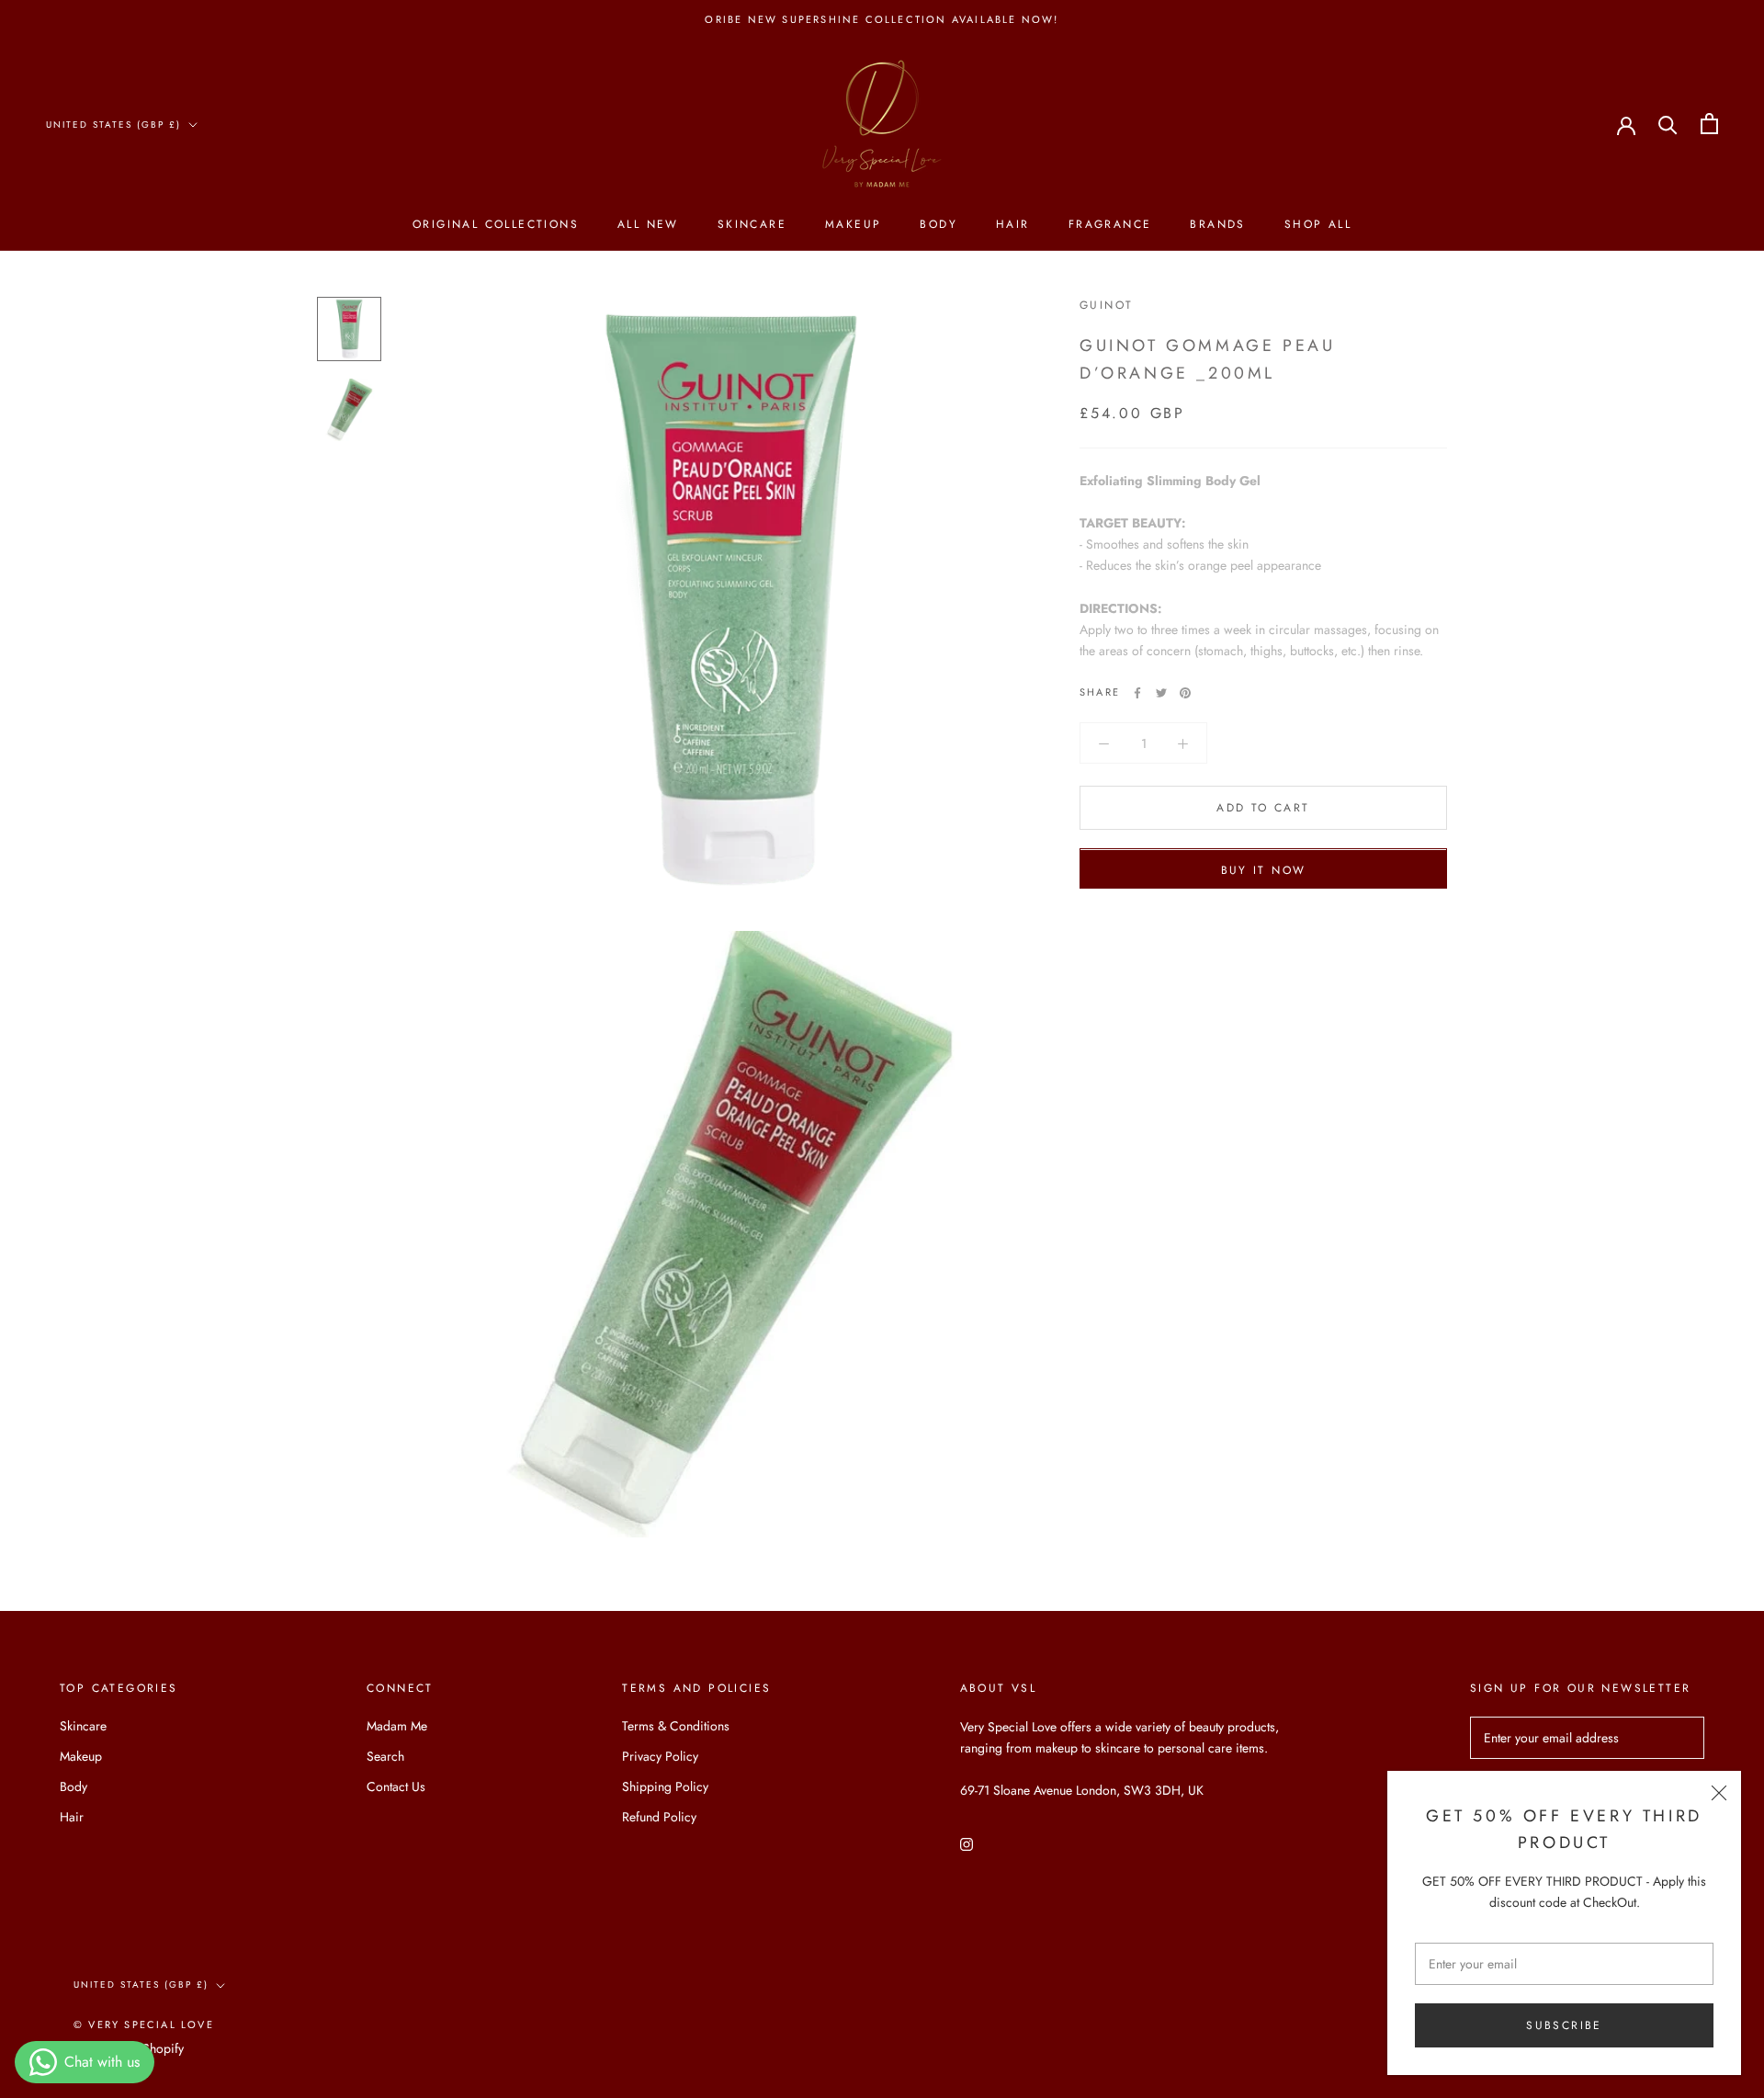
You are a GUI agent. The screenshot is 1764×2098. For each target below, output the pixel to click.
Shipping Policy (665, 1786)
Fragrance (1110, 224)
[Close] (1719, 1793)
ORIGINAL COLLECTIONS (496, 224)
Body (939, 224)
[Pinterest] (1185, 693)
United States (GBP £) (113, 125)
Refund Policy (659, 1817)
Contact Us (396, 1786)
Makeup (853, 224)
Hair (1013, 224)
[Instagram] (967, 1843)
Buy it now (1264, 871)
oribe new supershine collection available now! (882, 19)
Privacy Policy (660, 1756)
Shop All (1318, 224)
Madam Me (397, 1726)
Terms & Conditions (676, 1726)
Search (385, 1756)
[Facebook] (1137, 693)
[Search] (1668, 124)
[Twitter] (1161, 693)
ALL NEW (648, 224)
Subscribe (1564, 2025)
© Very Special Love (144, 2024)
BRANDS (1217, 224)
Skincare (752, 224)
